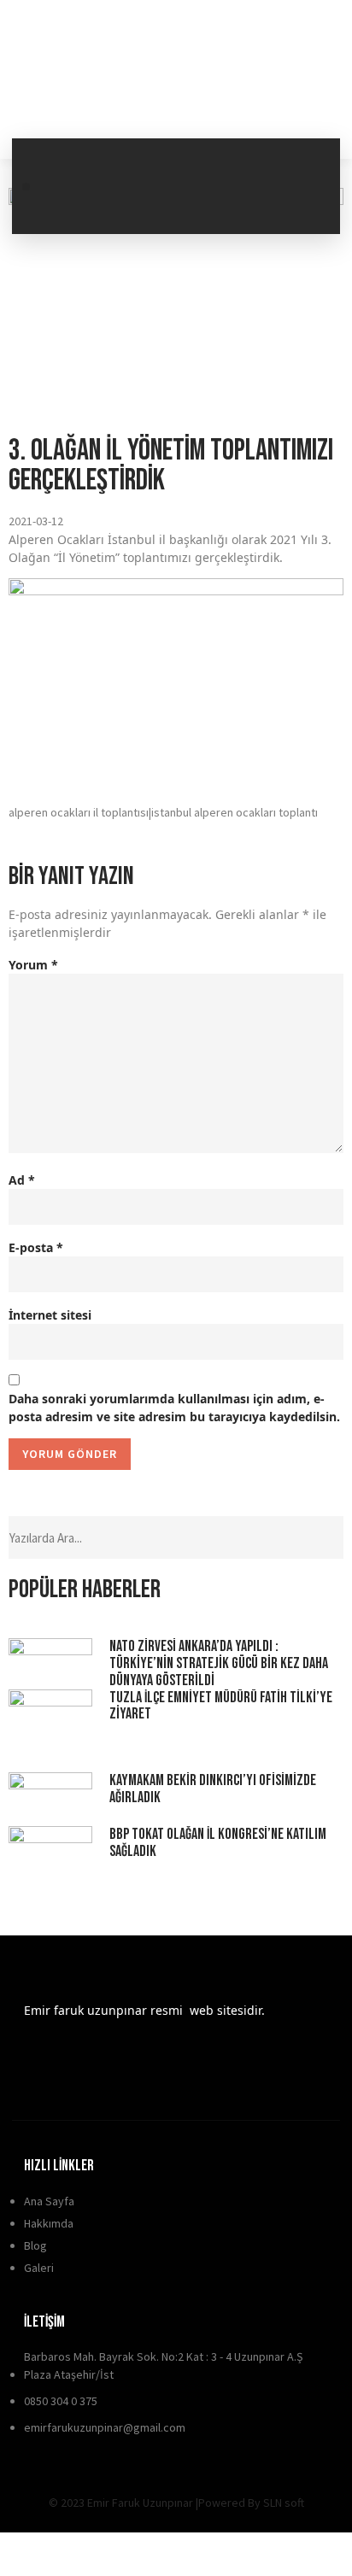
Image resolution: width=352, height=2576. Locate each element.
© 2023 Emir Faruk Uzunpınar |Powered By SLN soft (176, 2503)
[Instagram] (306, 208)
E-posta (36, 1247)
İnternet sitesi (50, 1315)
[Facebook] (245, 160)
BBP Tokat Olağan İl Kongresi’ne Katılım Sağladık (218, 1843)
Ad (22, 1180)
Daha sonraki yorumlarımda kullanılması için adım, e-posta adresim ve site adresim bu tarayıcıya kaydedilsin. (174, 1408)
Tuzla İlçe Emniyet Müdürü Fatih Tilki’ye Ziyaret (221, 1706)
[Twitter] (306, 160)
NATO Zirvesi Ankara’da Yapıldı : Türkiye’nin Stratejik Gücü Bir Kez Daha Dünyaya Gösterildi (219, 1663)
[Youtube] (245, 208)
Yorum (33, 965)
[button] (26, 187)
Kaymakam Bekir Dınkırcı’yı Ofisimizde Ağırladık (213, 1789)
